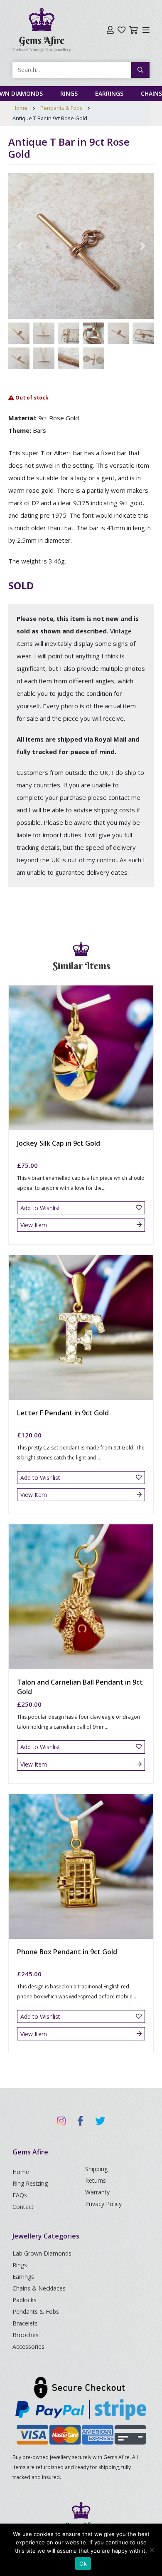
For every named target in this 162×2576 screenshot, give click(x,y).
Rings (69, 93)
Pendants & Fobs (61, 108)
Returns (96, 2180)
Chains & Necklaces (39, 2288)
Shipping (96, 2169)
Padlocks (25, 2300)
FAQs (20, 2195)
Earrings (109, 93)
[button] (19, 246)
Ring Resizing (30, 2183)
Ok (83, 2564)
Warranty (97, 2192)
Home (20, 108)
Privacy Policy (103, 2204)
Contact (23, 2207)
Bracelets (25, 2323)
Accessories (28, 2346)
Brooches (26, 2335)
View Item (34, 1225)
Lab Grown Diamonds (42, 2253)
